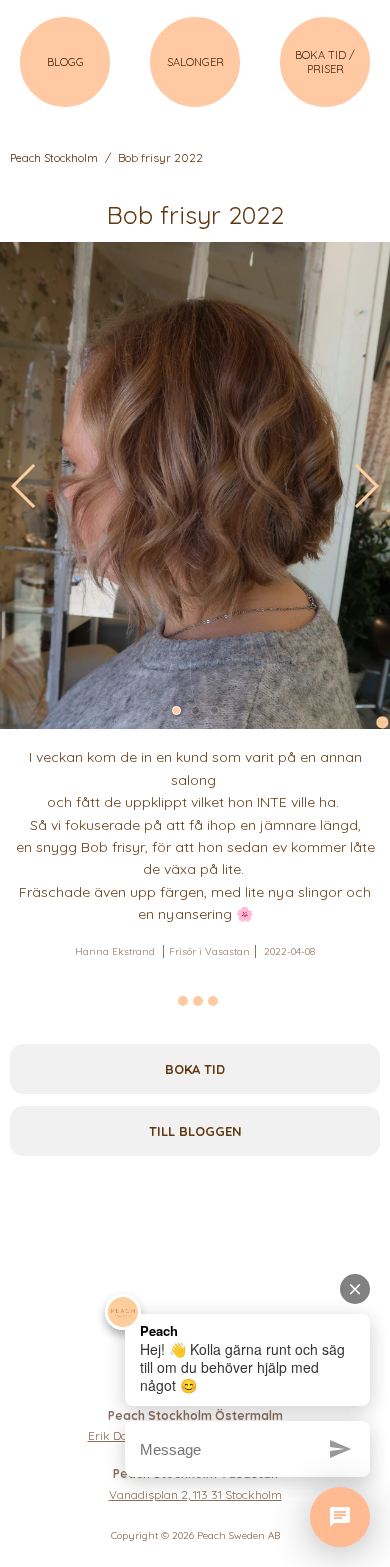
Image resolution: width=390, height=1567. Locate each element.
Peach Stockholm (54, 158)
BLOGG (65, 62)
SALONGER (195, 62)
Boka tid (195, 1069)
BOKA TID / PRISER (325, 62)
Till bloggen (195, 1131)
